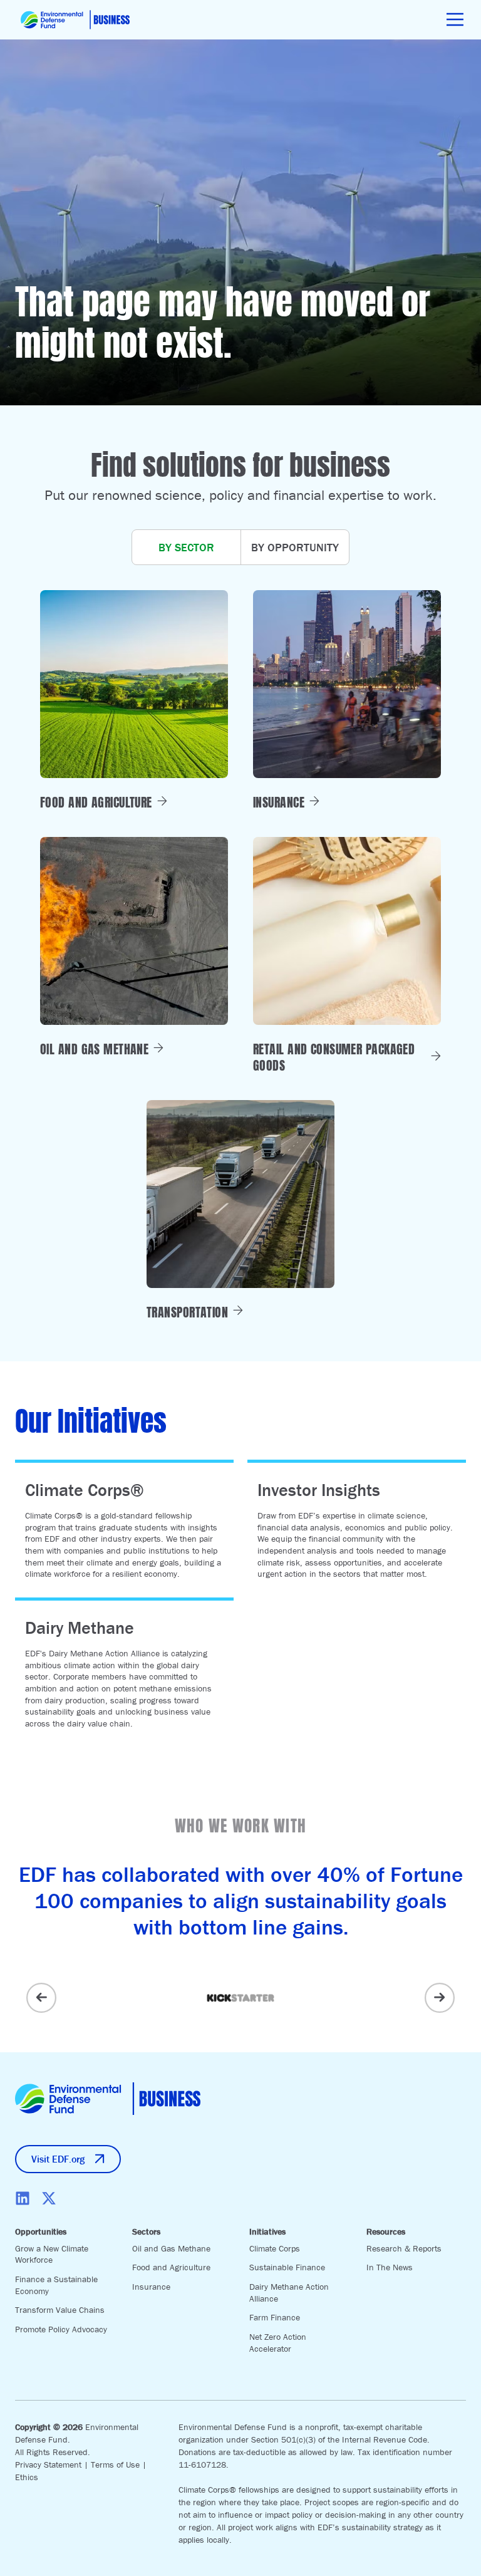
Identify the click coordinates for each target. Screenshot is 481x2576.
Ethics (27, 2477)
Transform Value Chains (60, 2310)
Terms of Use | (119, 2464)
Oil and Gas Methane (171, 2248)
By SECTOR (186, 547)
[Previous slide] (41, 1998)
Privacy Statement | (53, 2464)
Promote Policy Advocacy (61, 2329)
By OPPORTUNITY (295, 547)
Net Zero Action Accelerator (278, 2343)
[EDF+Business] (75, 20)
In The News (390, 2267)
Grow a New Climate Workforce (52, 2254)
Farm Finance (275, 2317)
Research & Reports (404, 2248)
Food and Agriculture (171, 2267)
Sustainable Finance (287, 2267)
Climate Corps (275, 2248)
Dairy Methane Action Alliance (289, 2293)
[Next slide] (440, 1998)
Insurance (151, 2287)
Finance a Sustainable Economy (56, 2285)
